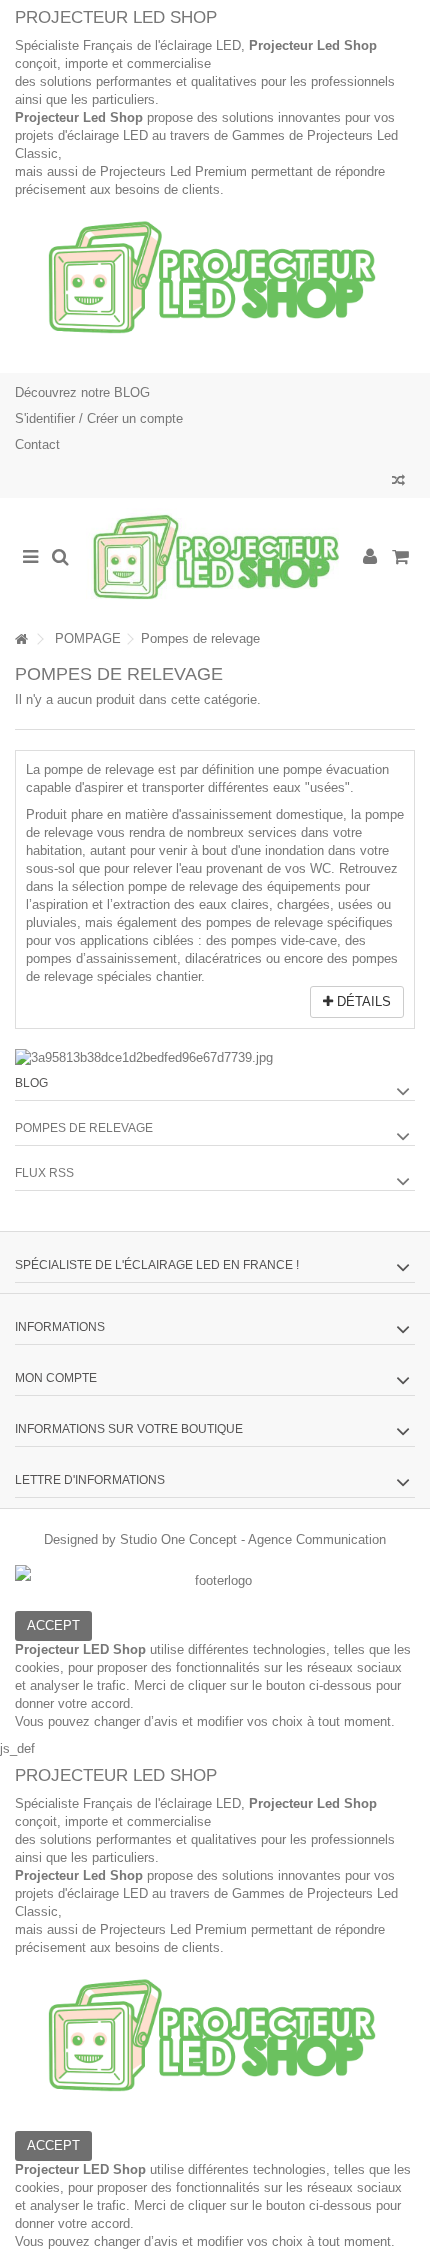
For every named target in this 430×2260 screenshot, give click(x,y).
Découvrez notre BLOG (82, 392)
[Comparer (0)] (398, 482)
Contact (37, 444)
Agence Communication (317, 1539)
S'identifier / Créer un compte (99, 418)
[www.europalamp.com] (215, 558)
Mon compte (56, 1378)
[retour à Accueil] (21, 639)
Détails (362, 1001)
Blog (31, 1083)
